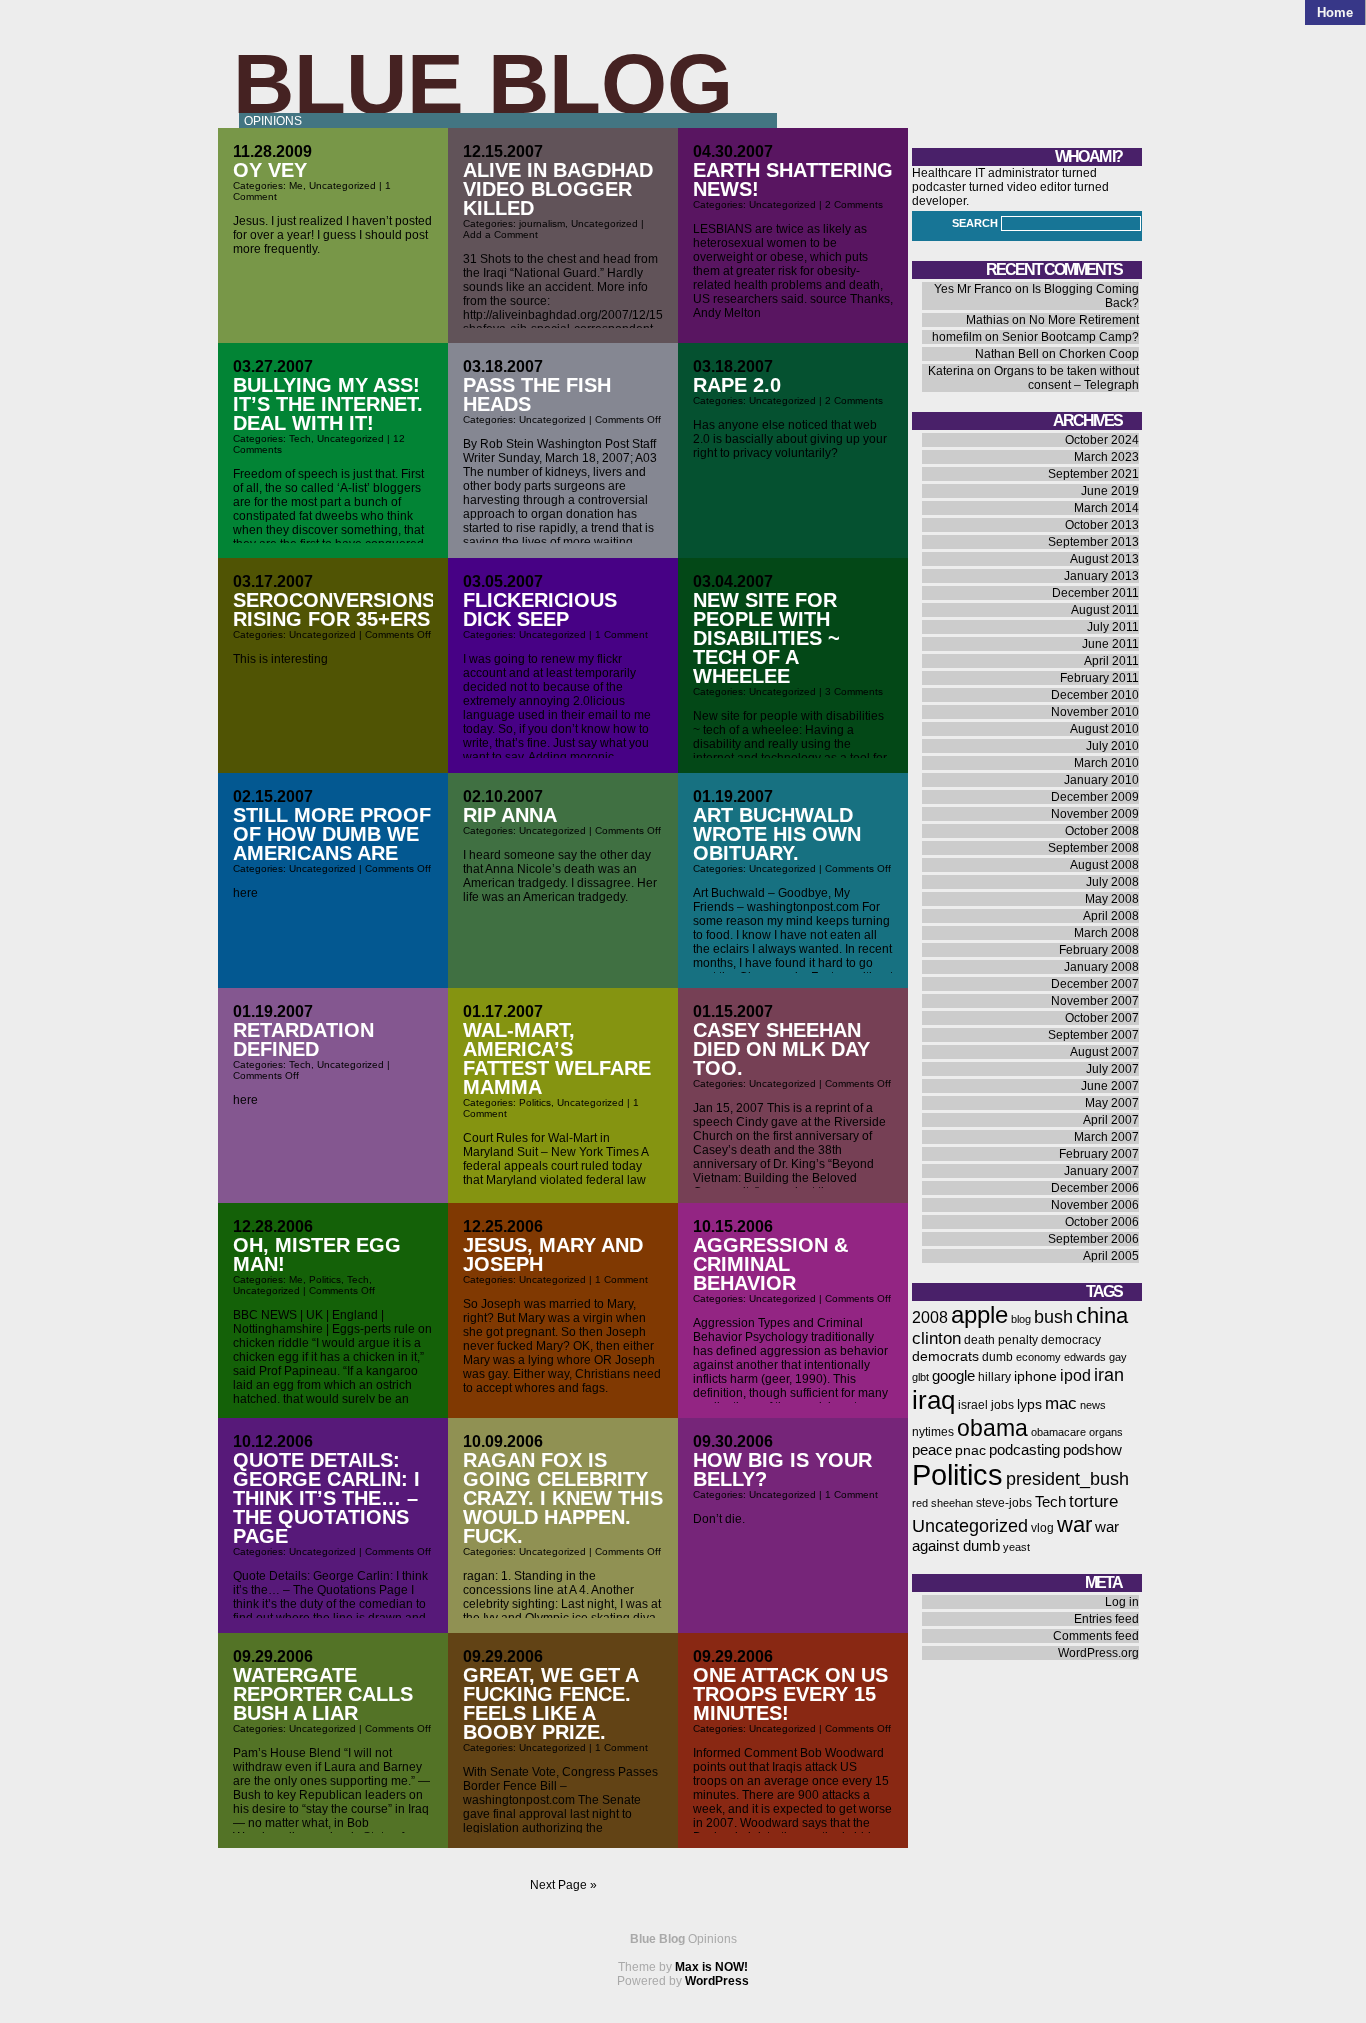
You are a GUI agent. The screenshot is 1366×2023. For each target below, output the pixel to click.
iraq (933, 1400)
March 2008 (1106, 933)
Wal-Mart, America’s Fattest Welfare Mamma (557, 1058)
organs (1106, 1432)
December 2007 (1095, 984)
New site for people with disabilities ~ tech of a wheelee (766, 638)
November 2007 (1095, 1001)
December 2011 (1095, 593)
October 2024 (1102, 440)
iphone (1035, 1376)
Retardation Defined (303, 1039)
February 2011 (1099, 678)
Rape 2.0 (737, 385)
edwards (1085, 1357)
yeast (1016, 1547)
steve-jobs (1004, 1503)
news (1093, 1405)
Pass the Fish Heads (537, 394)
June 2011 (1110, 644)
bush (1053, 1316)
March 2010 (1106, 763)
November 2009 (1095, 814)
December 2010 (1095, 695)
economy (1038, 1357)
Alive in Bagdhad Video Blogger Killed (558, 189)
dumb (997, 1357)
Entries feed (1106, 1619)
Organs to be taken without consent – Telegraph (1066, 378)
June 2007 (1110, 1086)
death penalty (1001, 1340)
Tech (300, 438)
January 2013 (1101, 576)
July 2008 (1112, 882)
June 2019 (1110, 491)
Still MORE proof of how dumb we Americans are (332, 834)
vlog (1042, 1528)
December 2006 (1095, 1188)
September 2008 (1093, 848)
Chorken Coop (1099, 354)
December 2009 (1095, 797)
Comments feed (1096, 1636)
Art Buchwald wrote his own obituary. (777, 834)
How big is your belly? (782, 1469)
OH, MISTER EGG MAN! (317, 1254)
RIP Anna (510, 815)
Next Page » (563, 1885)
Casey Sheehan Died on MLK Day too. (781, 1049)
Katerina (951, 371)
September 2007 (1093, 1035)
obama (992, 1428)
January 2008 (1101, 967)
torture (1093, 1501)
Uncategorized (342, 185)
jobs (1002, 1405)
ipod (1075, 1375)
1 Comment (621, 634)
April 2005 (1111, 1256)
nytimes (933, 1432)
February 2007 (1099, 1154)
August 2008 (1104, 865)
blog (1021, 1319)
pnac (970, 1450)
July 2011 (1113, 627)
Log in (1122, 1602)
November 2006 (1095, 1205)
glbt (920, 1377)
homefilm (957, 337)
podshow (1092, 1450)
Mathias (987, 320)
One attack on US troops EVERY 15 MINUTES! (790, 1694)
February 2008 (1099, 950)
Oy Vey (270, 170)
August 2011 (1105, 610)
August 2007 (1104, 1052)
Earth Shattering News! (793, 179)
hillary (994, 1377)
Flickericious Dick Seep (540, 609)
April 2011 (1111, 661)
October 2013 (1102, 525)
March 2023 (1106, 457)
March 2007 (1106, 1137)
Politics (535, 1102)
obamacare (1058, 1432)
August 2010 (1104, 729)
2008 (930, 1317)
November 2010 (1095, 712)
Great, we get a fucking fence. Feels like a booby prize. (550, 1703)
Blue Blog (483, 83)
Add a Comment (500, 234)
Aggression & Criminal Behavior (770, 1264)
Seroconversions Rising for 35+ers (334, 609)
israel (973, 1405)
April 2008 (1111, 916)
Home (1335, 12)
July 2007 (1112, 1069)
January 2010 (1101, 780)
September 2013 (1093, 542)
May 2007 (1112, 1103)
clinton (936, 1338)
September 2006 (1093, 1239)
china (1102, 1315)
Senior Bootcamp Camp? (1070, 337)
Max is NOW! (711, 1967)
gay (1118, 1357)
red (920, 1503)
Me (296, 185)
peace (932, 1450)
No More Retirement (1084, 320)
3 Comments (854, 691)
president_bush (1067, 1478)
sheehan (952, 1503)
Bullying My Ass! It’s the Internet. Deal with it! (328, 404)
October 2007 (1102, 1018)
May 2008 (1112, 899)
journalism (542, 223)
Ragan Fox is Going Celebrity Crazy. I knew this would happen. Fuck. (563, 1498)
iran (1109, 1374)
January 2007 (1101, 1171)
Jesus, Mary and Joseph (553, 1254)
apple (979, 1314)
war (1074, 1524)
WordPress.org (1098, 1653)
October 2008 (1102, 831)
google (953, 1376)
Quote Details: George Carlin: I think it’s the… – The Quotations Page (326, 1498)
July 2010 (1112, 746)
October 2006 (1102, 1222)
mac (1061, 1403)
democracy (1071, 1340)
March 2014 (1106, 508)
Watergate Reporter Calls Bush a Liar (323, 1694)
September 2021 (1093, 474)
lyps (1029, 1404)
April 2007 (1111, 1120)
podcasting (1024, 1450)
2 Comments (854, 204)
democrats (945, 1356)
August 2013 (1104, 559)
